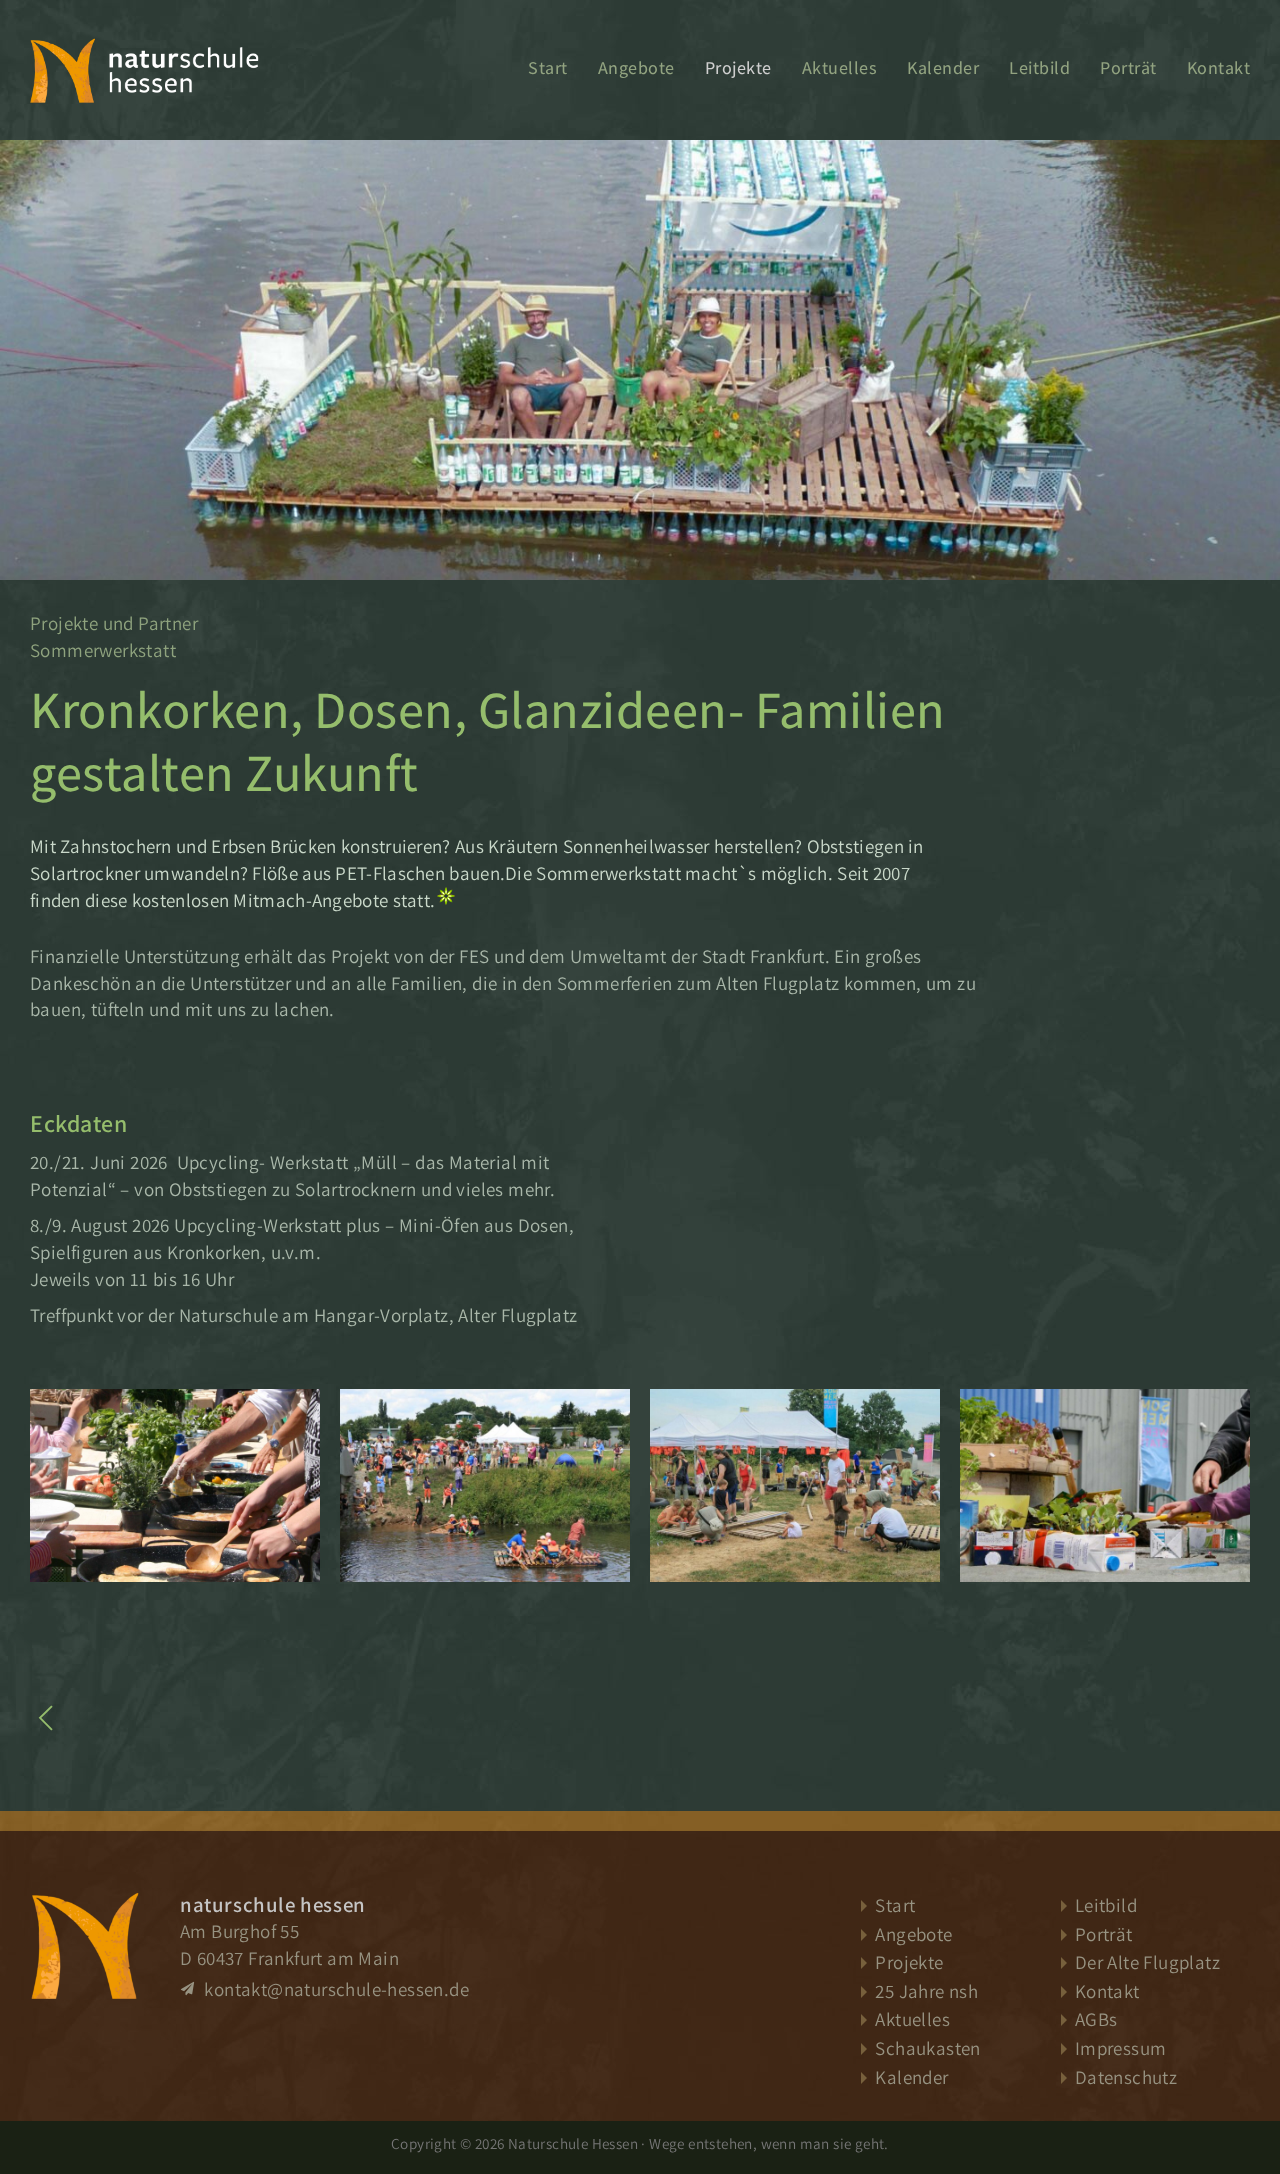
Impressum (1121, 2048)
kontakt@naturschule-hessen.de (334, 1989)
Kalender (943, 67)
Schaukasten (927, 2048)
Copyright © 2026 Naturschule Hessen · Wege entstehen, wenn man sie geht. (640, 2143)
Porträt (1128, 67)
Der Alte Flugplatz (1147, 1962)
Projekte (738, 67)
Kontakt (1219, 67)
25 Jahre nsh (926, 1991)
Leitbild (1039, 67)
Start (548, 67)
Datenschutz (1126, 2077)
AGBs (1096, 2019)
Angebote (636, 67)
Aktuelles (840, 67)
